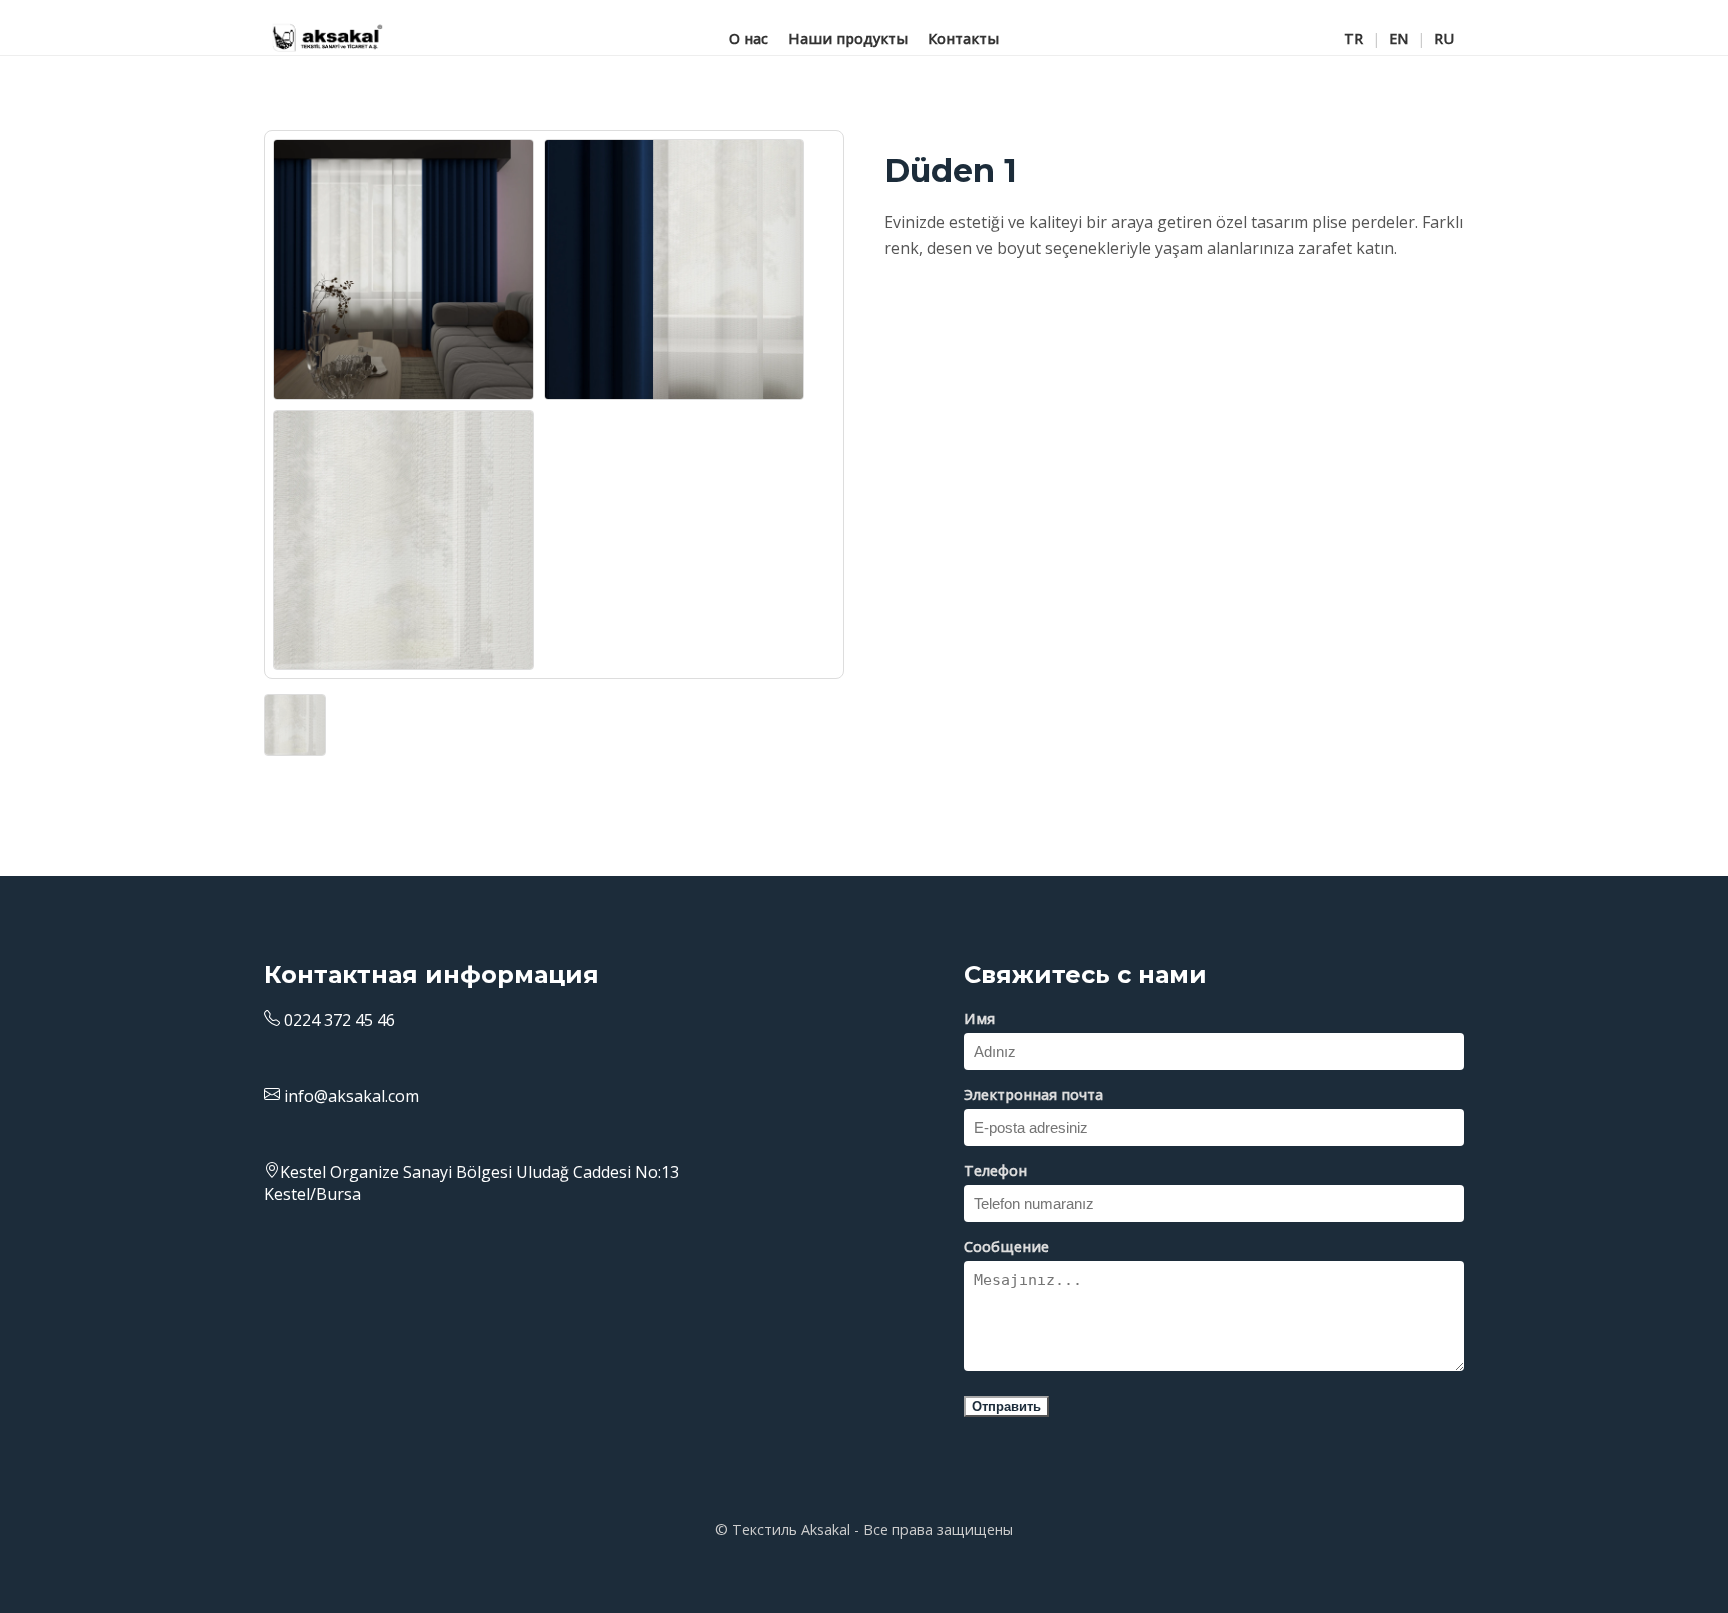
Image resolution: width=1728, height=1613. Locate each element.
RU (1444, 37)
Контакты (963, 37)
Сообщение (1006, 1246)
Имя (979, 1018)
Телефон (995, 1170)
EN (1398, 37)
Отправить (1006, 1406)
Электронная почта (1033, 1094)
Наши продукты (848, 37)
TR (1353, 37)
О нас (748, 37)
